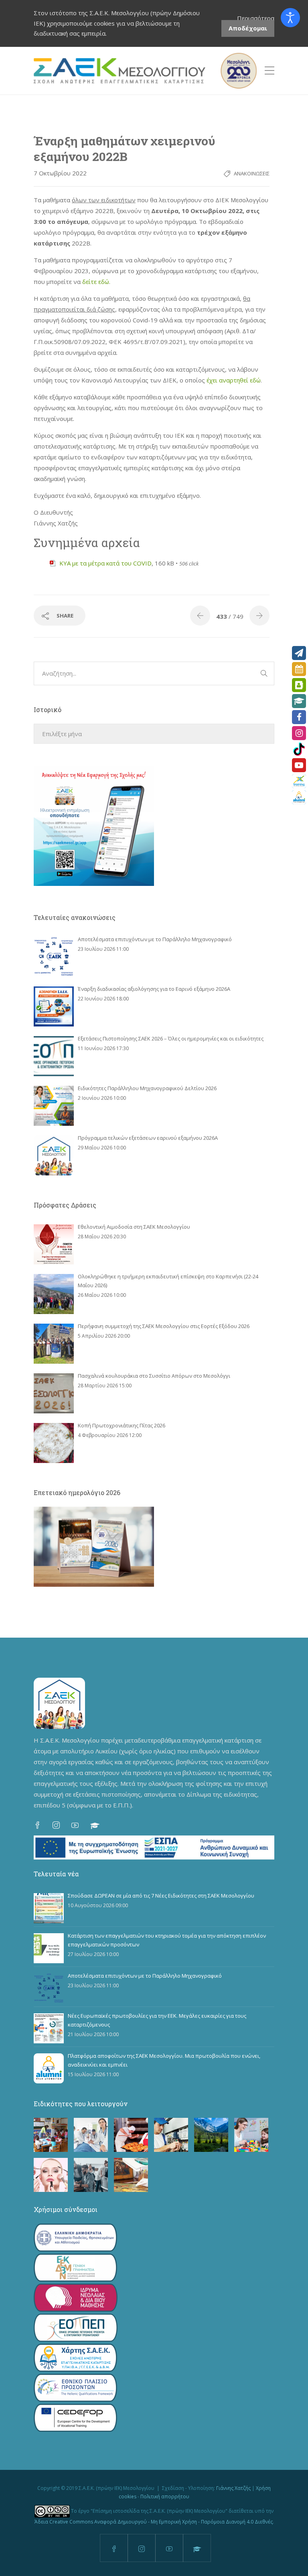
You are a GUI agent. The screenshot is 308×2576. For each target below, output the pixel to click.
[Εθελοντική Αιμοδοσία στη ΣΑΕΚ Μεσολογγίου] (54, 1244)
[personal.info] (299, 685)
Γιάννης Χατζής (233, 2488)
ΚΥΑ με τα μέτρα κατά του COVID (105, 563)
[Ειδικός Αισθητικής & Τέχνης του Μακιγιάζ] (51, 2175)
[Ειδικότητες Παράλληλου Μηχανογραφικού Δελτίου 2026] (54, 1106)
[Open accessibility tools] (290, 18)
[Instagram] (299, 733)
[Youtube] (299, 765)
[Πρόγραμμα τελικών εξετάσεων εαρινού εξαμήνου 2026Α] (54, 1155)
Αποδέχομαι (248, 28)
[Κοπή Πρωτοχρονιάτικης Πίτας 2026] (54, 1443)
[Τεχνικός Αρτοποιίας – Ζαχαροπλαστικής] (131, 2135)
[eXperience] (299, 781)
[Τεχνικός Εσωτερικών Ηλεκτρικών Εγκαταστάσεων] (171, 2135)
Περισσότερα (256, 18)
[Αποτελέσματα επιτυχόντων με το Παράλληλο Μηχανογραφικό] (54, 957)
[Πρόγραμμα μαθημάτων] (299, 669)
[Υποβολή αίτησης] (299, 653)
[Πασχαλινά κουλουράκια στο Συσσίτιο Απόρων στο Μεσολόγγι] (54, 1393)
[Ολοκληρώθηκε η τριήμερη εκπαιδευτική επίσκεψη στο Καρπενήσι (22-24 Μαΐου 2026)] (54, 1294)
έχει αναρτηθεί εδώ (234, 380)
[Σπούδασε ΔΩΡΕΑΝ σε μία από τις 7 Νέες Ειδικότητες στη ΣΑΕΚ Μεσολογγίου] (49, 1908)
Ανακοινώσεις (252, 173)
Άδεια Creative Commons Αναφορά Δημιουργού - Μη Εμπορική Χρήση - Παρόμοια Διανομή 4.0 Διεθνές (154, 2522)
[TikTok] (299, 749)
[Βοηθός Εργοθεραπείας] (251, 2135)
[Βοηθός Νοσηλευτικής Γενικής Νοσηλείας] (91, 2135)
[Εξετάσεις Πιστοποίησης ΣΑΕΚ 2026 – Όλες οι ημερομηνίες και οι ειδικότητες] (54, 1056)
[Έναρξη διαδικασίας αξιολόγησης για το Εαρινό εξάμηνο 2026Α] (54, 1006)
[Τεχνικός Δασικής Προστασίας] (211, 2135)
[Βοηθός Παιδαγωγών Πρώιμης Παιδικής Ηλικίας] (51, 2135)
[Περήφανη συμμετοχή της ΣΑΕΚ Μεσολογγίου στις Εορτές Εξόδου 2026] (54, 1344)
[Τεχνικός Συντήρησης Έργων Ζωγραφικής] (131, 2175)
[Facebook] (299, 717)
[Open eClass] (299, 701)
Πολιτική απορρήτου (165, 2497)
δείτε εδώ (96, 282)
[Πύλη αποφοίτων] (299, 797)
